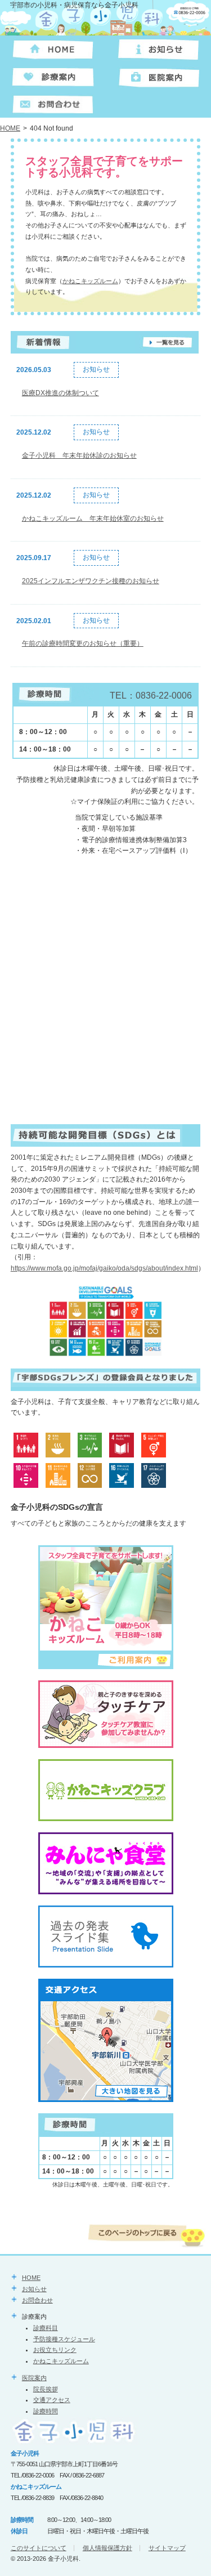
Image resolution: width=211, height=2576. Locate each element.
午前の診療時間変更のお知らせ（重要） (83, 643)
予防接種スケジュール (64, 2339)
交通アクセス (52, 2400)
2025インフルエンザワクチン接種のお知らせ (91, 581)
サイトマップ (167, 2548)
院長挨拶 (46, 2389)
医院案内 (34, 2378)
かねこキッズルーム (90, 281)
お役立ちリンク (55, 2350)
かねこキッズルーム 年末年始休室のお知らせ (93, 518)
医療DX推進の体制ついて (60, 393)
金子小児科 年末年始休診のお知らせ (79, 455)
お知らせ (34, 2289)
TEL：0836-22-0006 (151, 696)
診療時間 (46, 2411)
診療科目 (46, 2328)
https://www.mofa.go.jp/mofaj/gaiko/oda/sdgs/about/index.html (104, 1268)
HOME (10, 128)
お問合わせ (37, 2300)
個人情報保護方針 (107, 2548)
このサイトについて (39, 2548)
